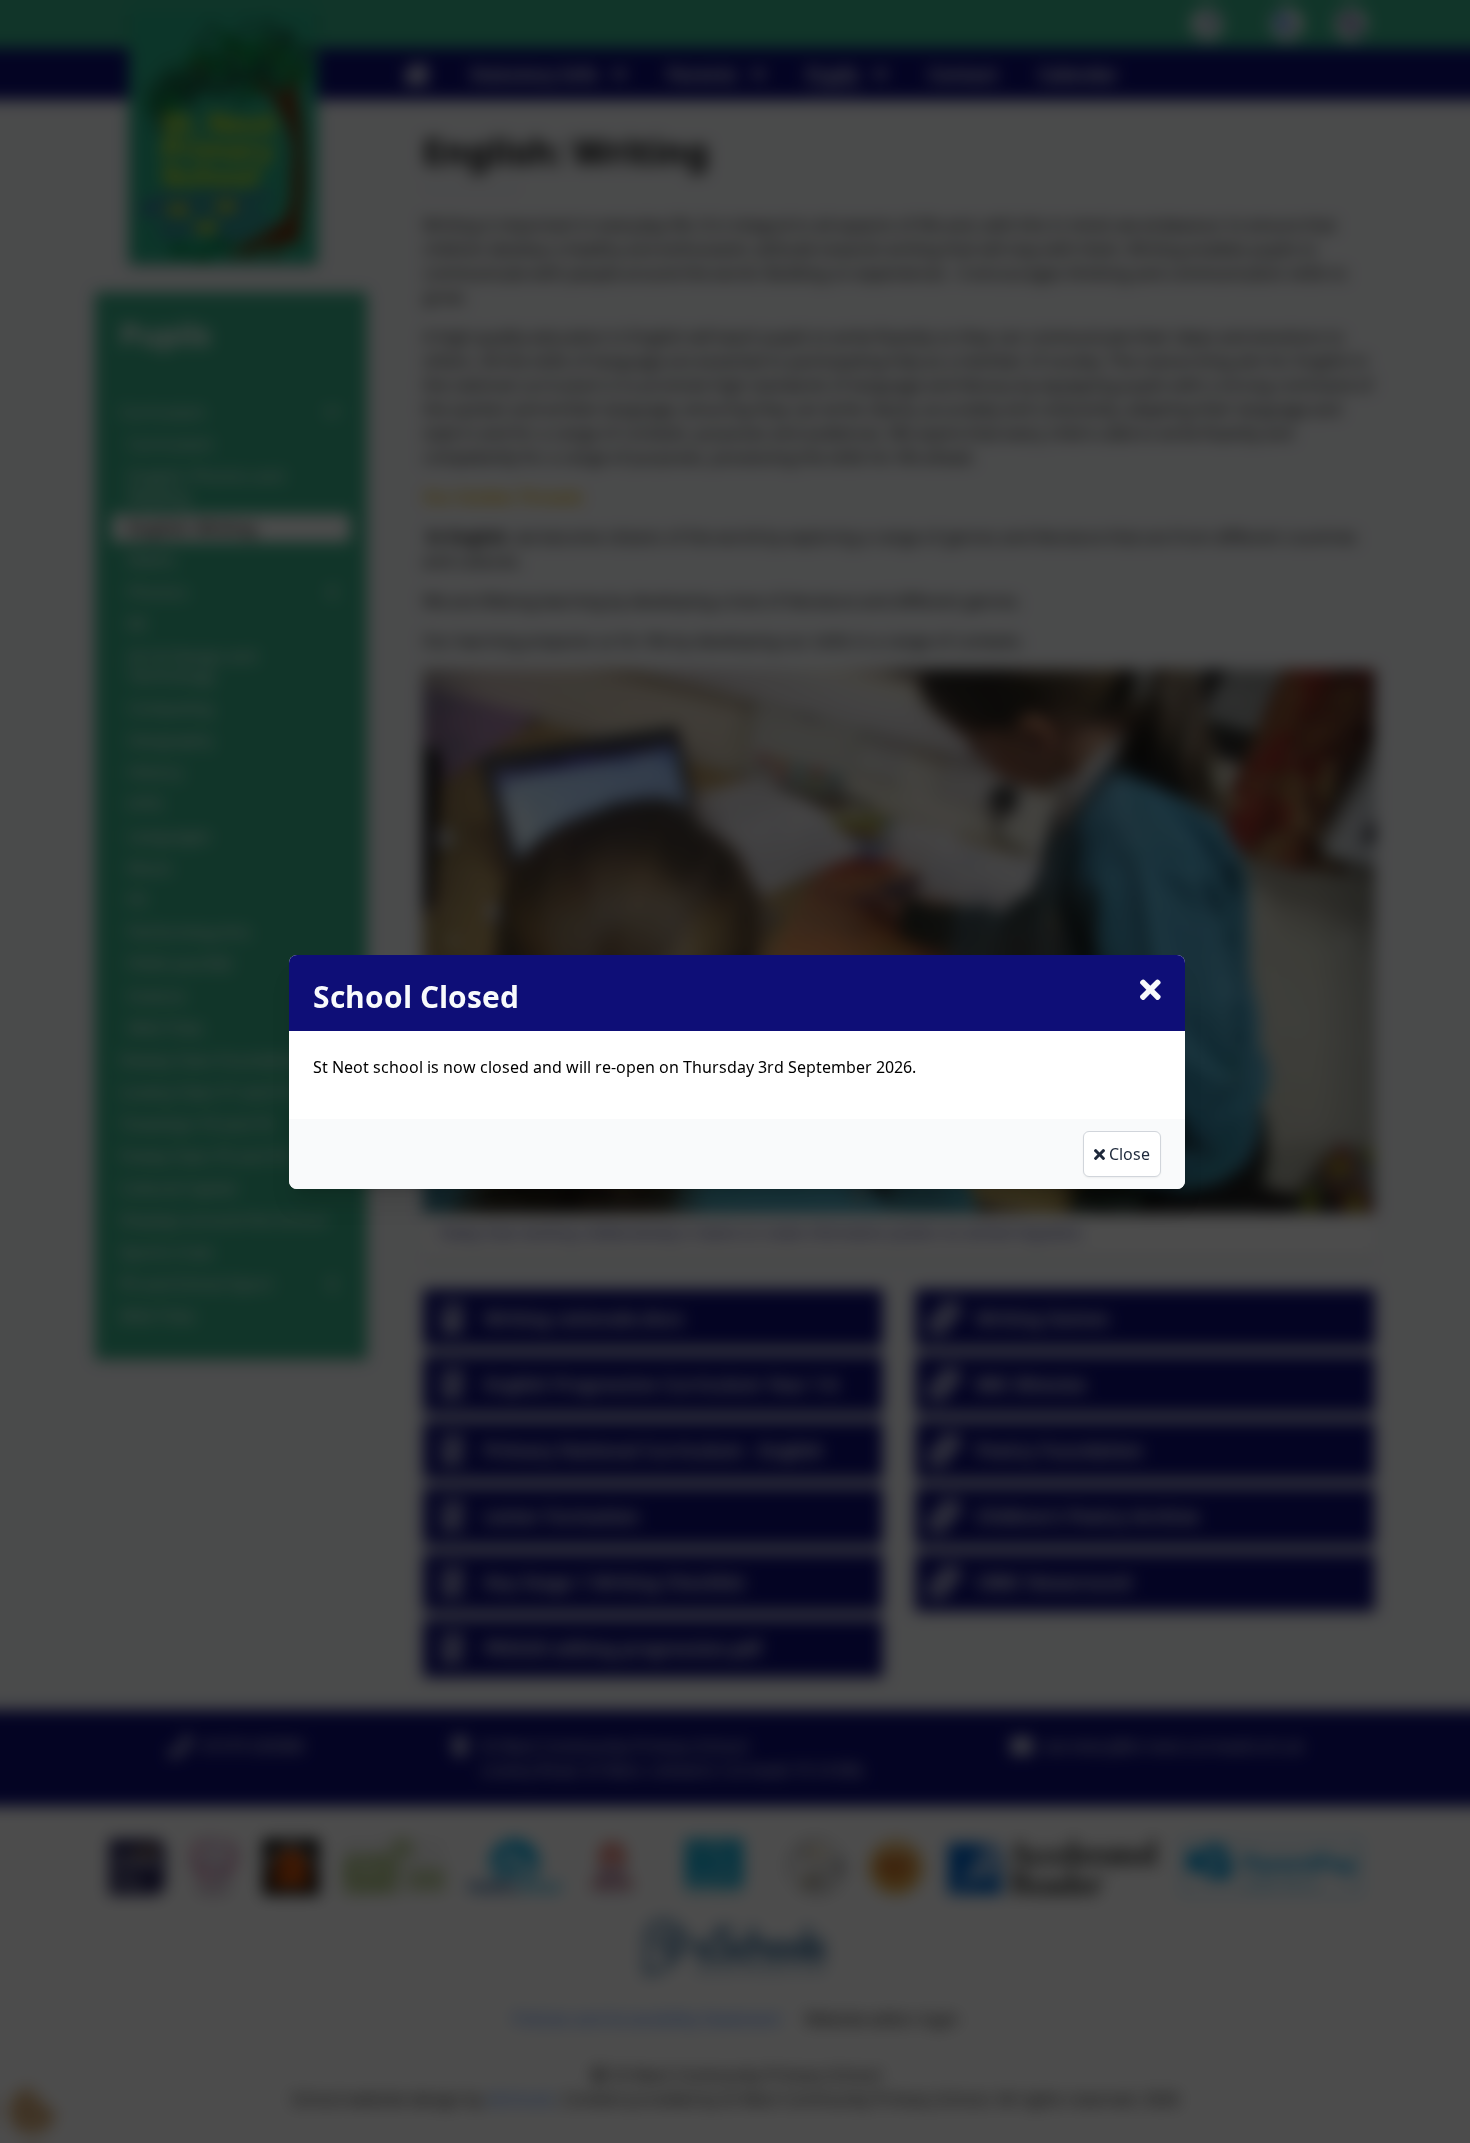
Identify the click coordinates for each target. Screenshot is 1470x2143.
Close (1127, 1154)
